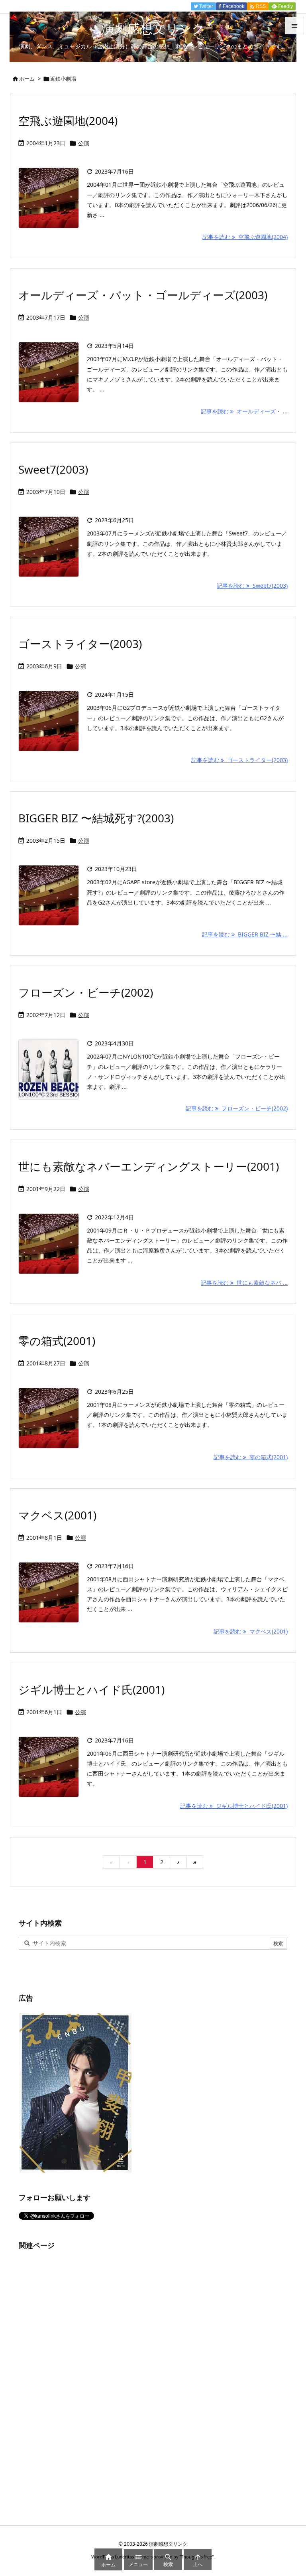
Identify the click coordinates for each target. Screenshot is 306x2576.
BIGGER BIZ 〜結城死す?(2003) (96, 818)
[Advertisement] (78, 2379)
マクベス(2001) (57, 1515)
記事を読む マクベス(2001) (251, 1631)
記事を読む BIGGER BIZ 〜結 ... (245, 934)
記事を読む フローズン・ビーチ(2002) (237, 1108)
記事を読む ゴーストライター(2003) (239, 760)
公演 (84, 143)
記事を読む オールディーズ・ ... (244, 411)
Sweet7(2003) (53, 469)
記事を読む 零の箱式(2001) (251, 1457)
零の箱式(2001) (57, 1341)
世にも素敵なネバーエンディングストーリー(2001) (149, 1166)
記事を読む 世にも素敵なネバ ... (244, 1283)
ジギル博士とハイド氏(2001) (91, 1689)
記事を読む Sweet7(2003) (252, 586)
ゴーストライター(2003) (80, 644)
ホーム (27, 79)
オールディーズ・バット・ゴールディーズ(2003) (143, 295)
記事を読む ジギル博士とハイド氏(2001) (234, 1806)
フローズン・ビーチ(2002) (86, 992)
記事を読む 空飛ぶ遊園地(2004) (245, 237)
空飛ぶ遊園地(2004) (68, 121)
